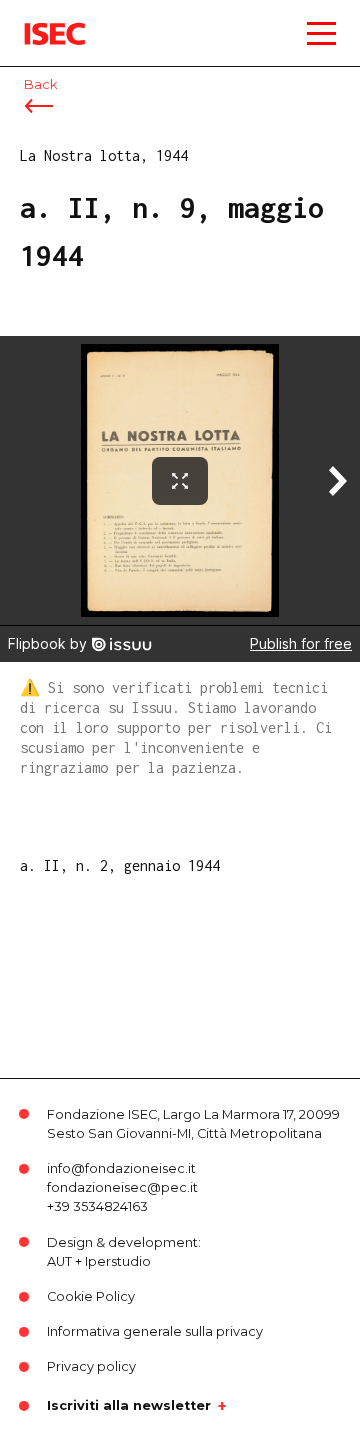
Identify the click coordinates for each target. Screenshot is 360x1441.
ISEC (40, 19)
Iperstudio (118, 1261)
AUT (59, 1261)
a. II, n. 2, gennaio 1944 (120, 865)
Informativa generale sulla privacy (155, 1331)
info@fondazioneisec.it (121, 1168)
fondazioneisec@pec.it (122, 1187)
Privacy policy (91, 1366)
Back (40, 84)
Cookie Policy (91, 1296)
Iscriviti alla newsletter (129, 1406)
